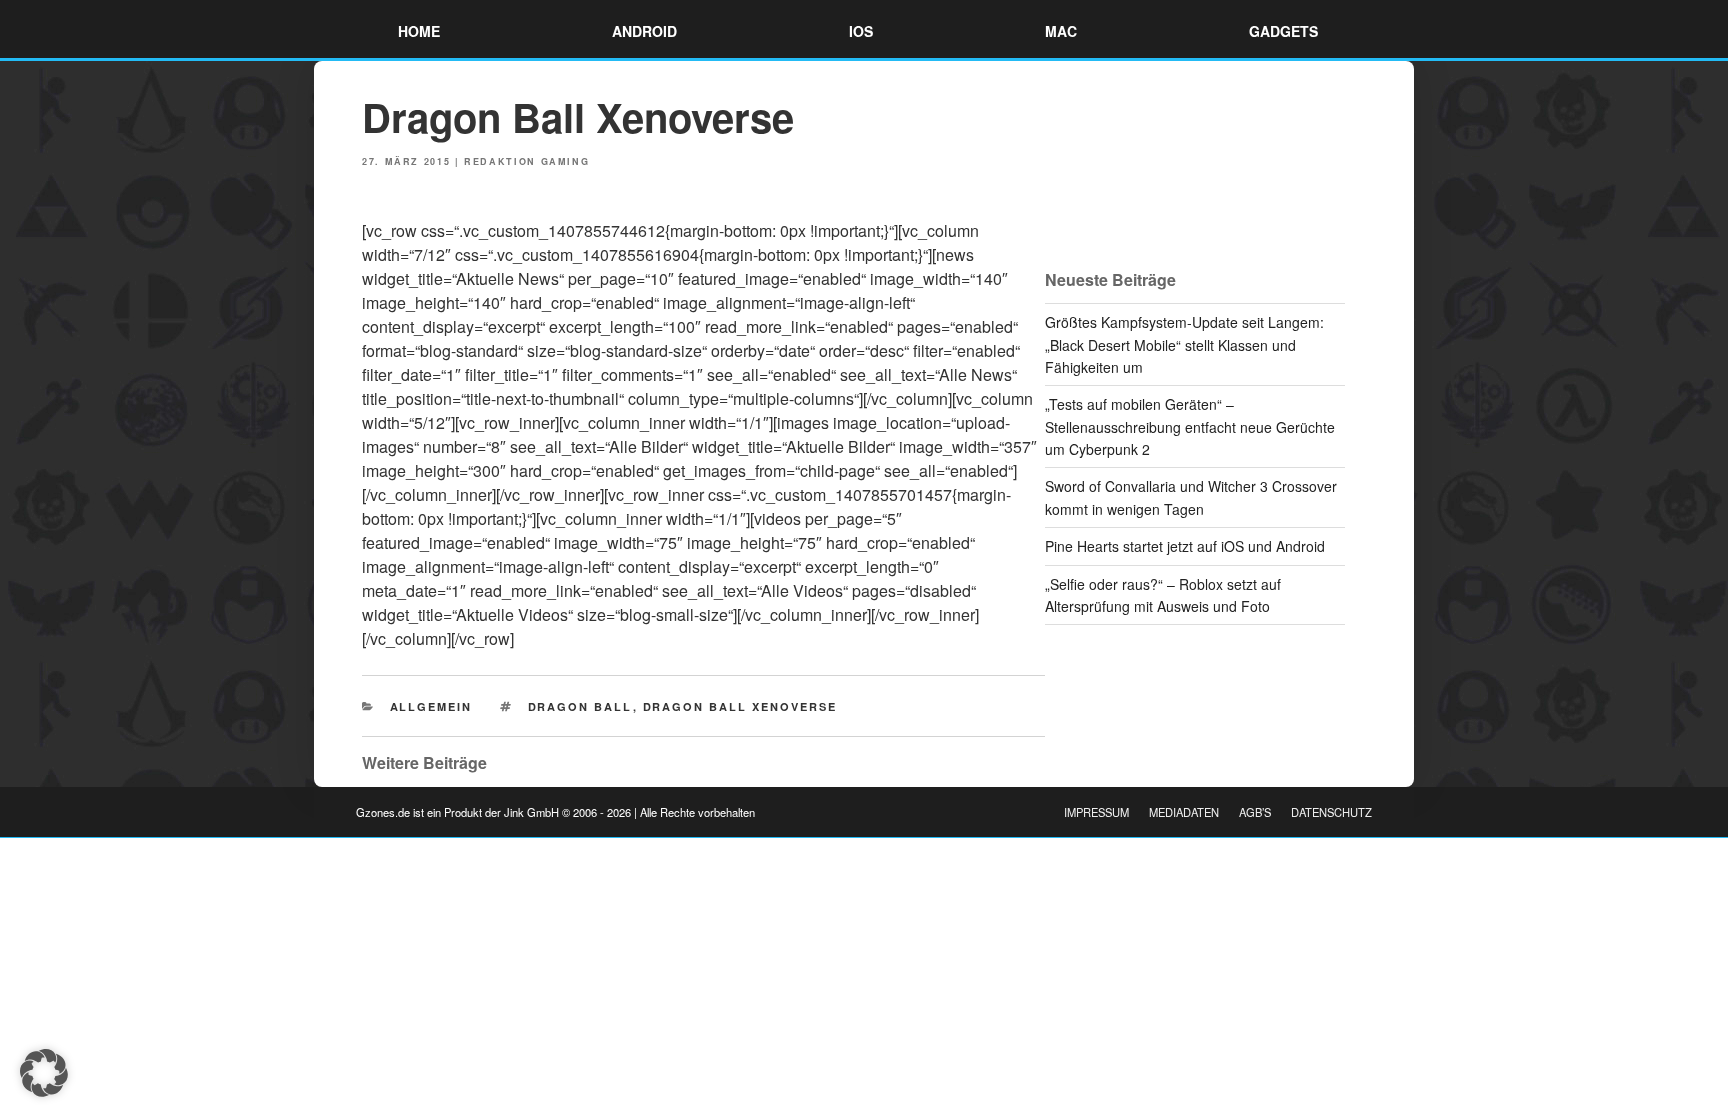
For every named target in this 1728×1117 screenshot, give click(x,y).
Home (419, 31)
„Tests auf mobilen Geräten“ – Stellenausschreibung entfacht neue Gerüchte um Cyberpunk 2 (1190, 426)
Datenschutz (1331, 812)
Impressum (1096, 812)
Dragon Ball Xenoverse (740, 706)
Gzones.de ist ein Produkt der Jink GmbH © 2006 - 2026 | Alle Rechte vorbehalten (555, 812)
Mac (1061, 31)
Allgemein (431, 706)
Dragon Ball (580, 706)
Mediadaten (1184, 812)
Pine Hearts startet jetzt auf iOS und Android (1185, 546)
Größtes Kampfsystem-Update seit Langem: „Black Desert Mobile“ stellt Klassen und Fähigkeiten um (1184, 344)
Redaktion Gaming (526, 161)
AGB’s (1255, 812)
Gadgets (1283, 31)
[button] (44, 1073)
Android (644, 31)
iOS (861, 31)
